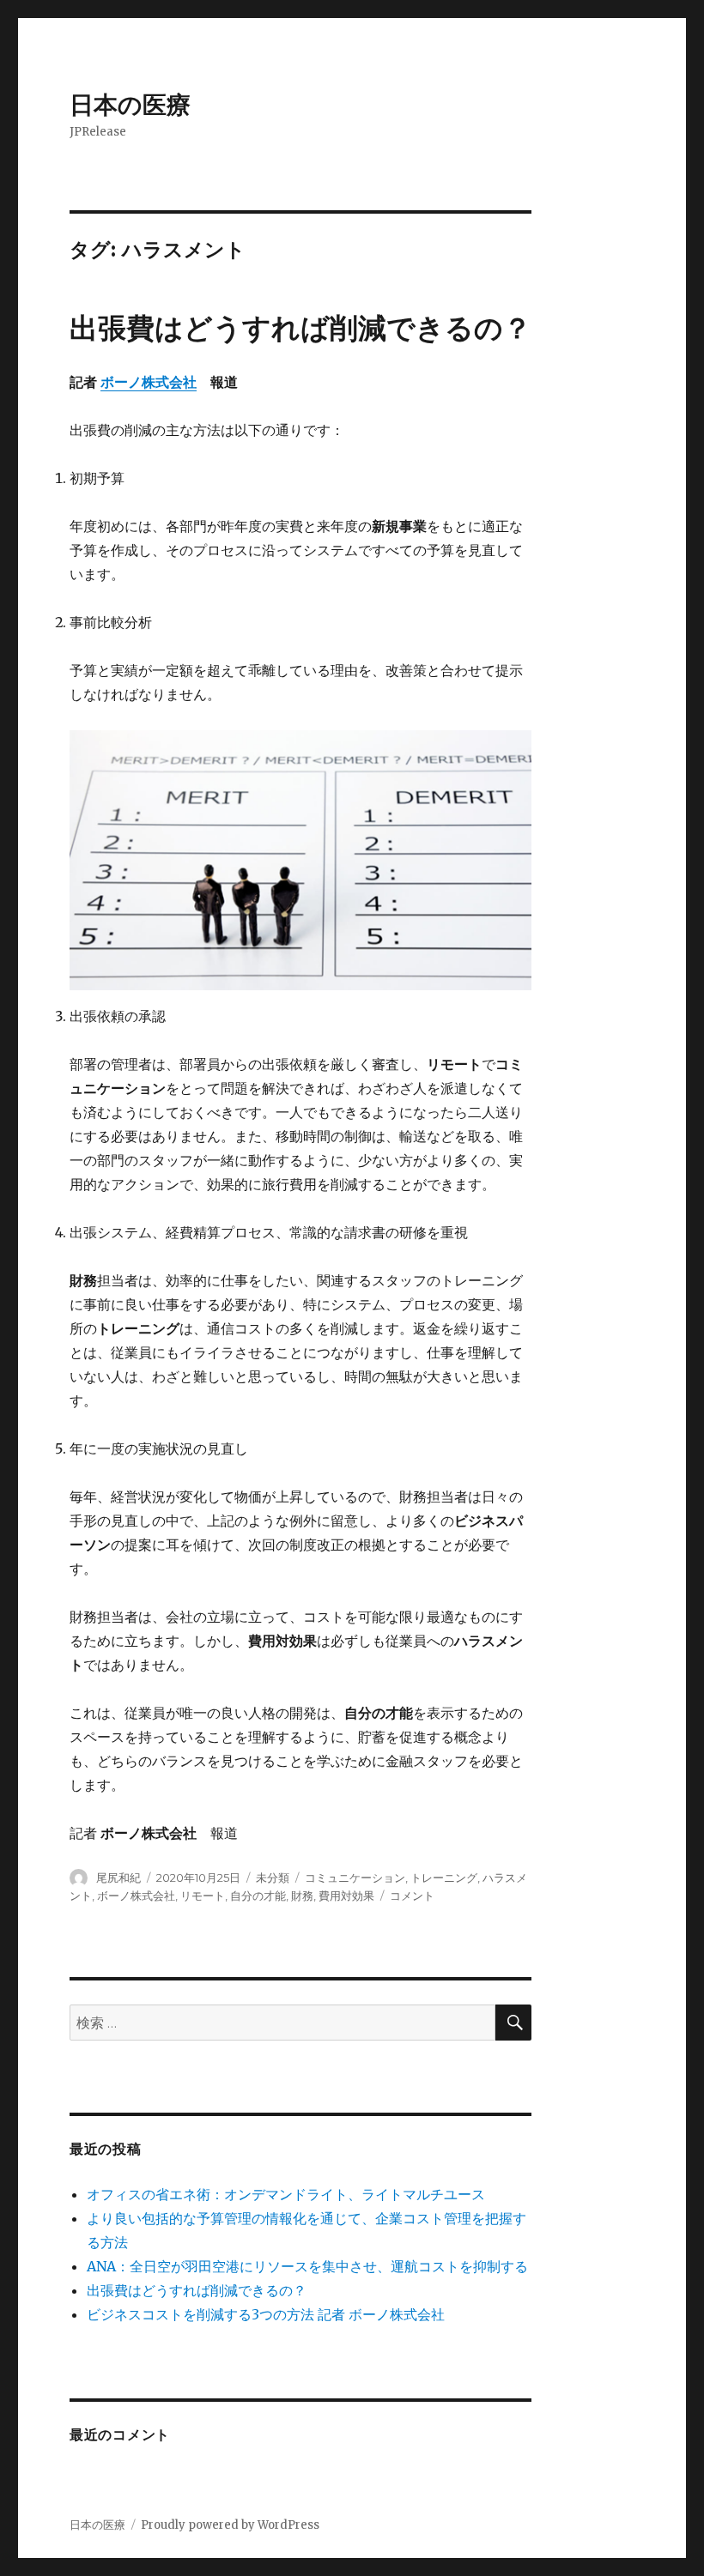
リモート (203, 1896)
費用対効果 (346, 1896)
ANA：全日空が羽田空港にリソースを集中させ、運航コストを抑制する (307, 2266)
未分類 (273, 1878)
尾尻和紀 (118, 1878)
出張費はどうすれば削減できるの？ (300, 328)
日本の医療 (130, 105)
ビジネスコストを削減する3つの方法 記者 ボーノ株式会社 (266, 2314)
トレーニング (444, 1878)
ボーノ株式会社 (149, 382)
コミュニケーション (355, 1878)
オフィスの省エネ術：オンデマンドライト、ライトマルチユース (286, 2194)
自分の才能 (258, 1896)
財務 (302, 1896)
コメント (412, 1896)
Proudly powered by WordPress (230, 2525)
